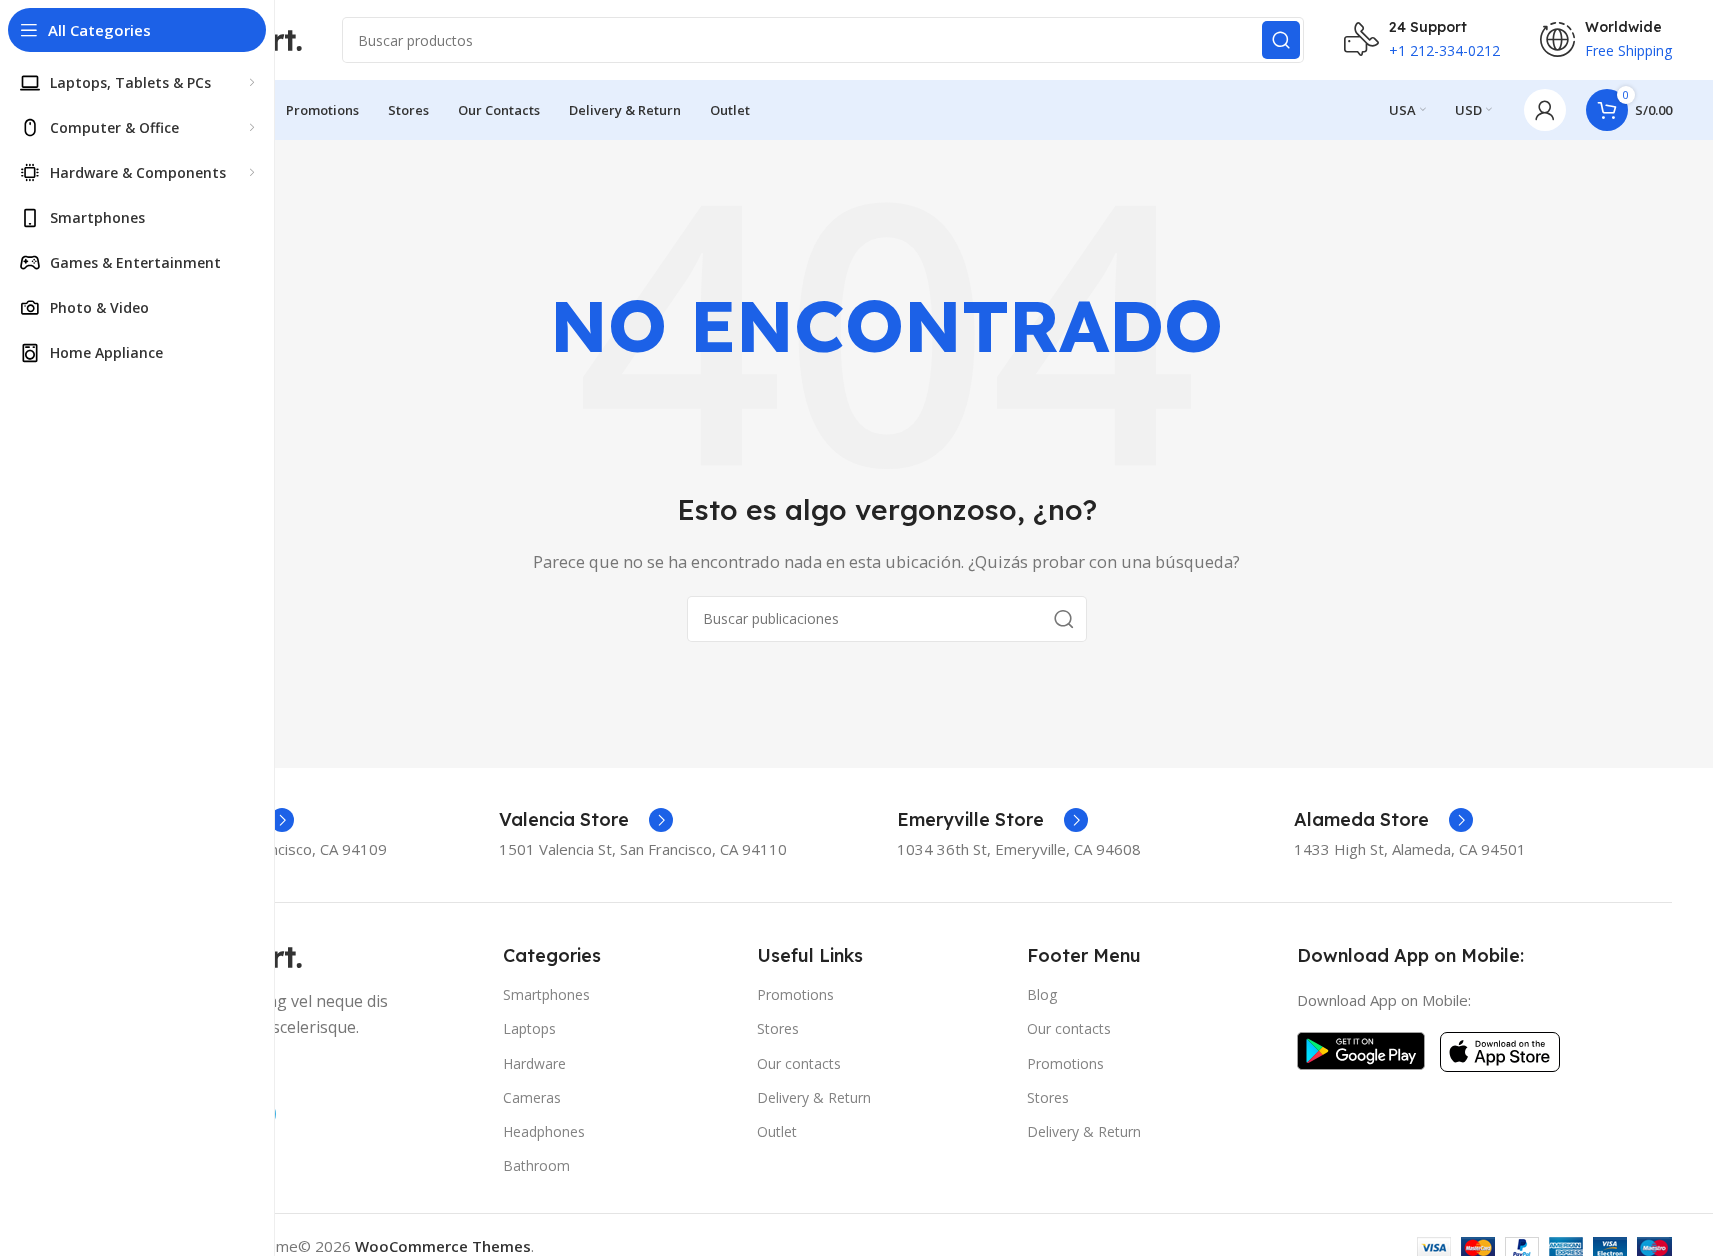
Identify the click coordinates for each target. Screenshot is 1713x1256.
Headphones (544, 1131)
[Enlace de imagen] (1361, 1049)
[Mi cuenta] (1545, 110)
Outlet (777, 1131)
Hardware (534, 1063)
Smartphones (546, 994)
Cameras (532, 1097)
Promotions (795, 994)
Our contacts (799, 1063)
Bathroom (536, 1165)
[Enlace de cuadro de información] (586, 820)
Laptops (529, 1028)
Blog (1042, 994)
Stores (778, 1028)
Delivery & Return (814, 1097)
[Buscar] (1281, 40)
